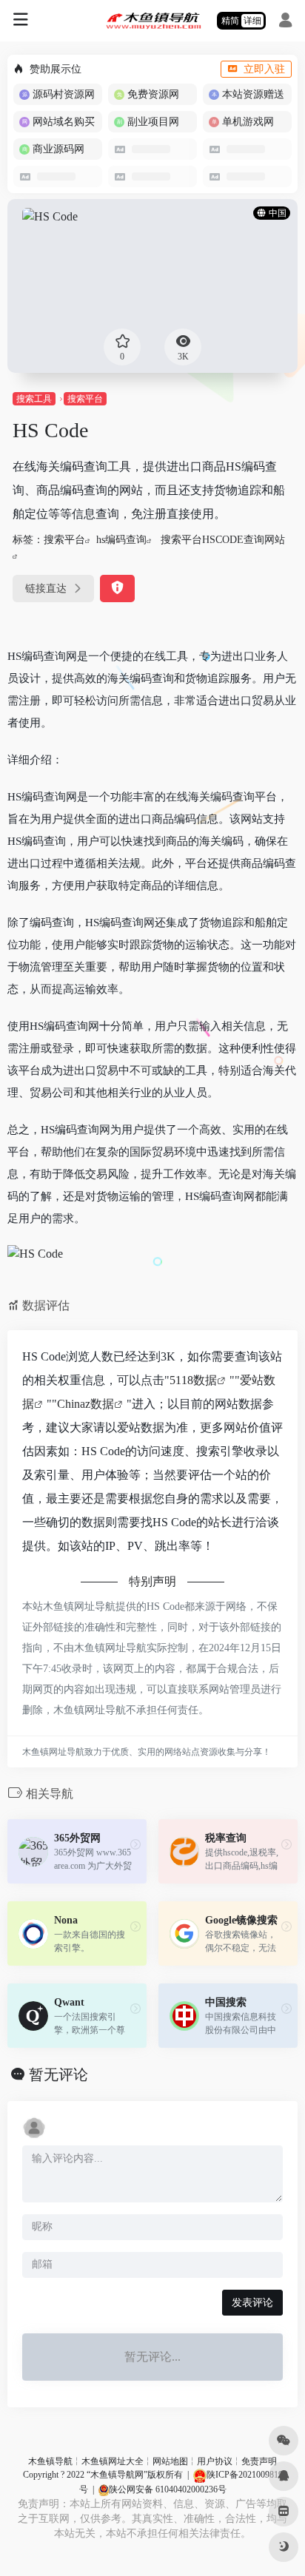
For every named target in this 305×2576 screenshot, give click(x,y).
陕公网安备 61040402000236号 (168, 2489)
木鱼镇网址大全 (113, 2461)
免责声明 (259, 2461)
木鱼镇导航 (50, 2461)
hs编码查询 (121, 540)
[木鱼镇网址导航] (153, 21)
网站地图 (170, 2461)
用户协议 (215, 2461)
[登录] (285, 22)
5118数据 (193, 1380)
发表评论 (252, 2303)
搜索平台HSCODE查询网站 (223, 540)
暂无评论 (58, 2074)
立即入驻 (264, 69)
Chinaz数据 (86, 1404)
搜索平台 (85, 399)
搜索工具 (34, 399)
